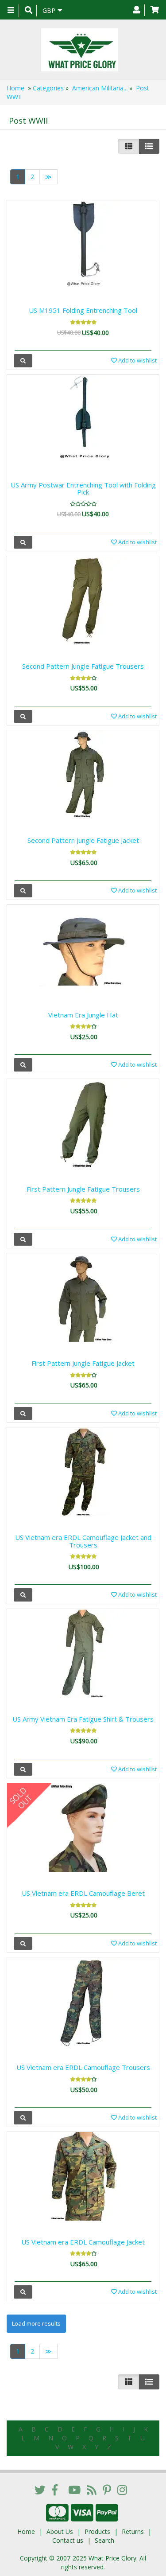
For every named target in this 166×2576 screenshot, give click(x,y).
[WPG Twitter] (40, 2490)
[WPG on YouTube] (74, 2490)
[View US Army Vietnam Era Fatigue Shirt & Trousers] (23, 1769)
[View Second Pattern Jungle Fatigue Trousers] (23, 716)
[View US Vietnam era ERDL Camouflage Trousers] (23, 2118)
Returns (133, 2531)
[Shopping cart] (155, 10)
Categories (48, 88)
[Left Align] (129, 146)
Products (97, 2531)
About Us (60, 2531)
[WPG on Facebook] (55, 2490)
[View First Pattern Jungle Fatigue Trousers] (23, 1239)
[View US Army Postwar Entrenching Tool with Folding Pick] (23, 542)
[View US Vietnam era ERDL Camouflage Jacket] (23, 2292)
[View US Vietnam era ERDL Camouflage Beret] (23, 1943)
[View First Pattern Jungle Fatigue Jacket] (23, 1413)
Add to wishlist (137, 360)
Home (15, 88)
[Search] (29, 11)
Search (104, 2540)
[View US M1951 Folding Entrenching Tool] (23, 360)
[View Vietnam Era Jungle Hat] (23, 1065)
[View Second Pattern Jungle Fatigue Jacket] (23, 890)
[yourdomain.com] (80, 50)
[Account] (137, 10)
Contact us (68, 2540)
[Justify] (149, 146)
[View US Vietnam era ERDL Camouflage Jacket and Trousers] (23, 1595)
